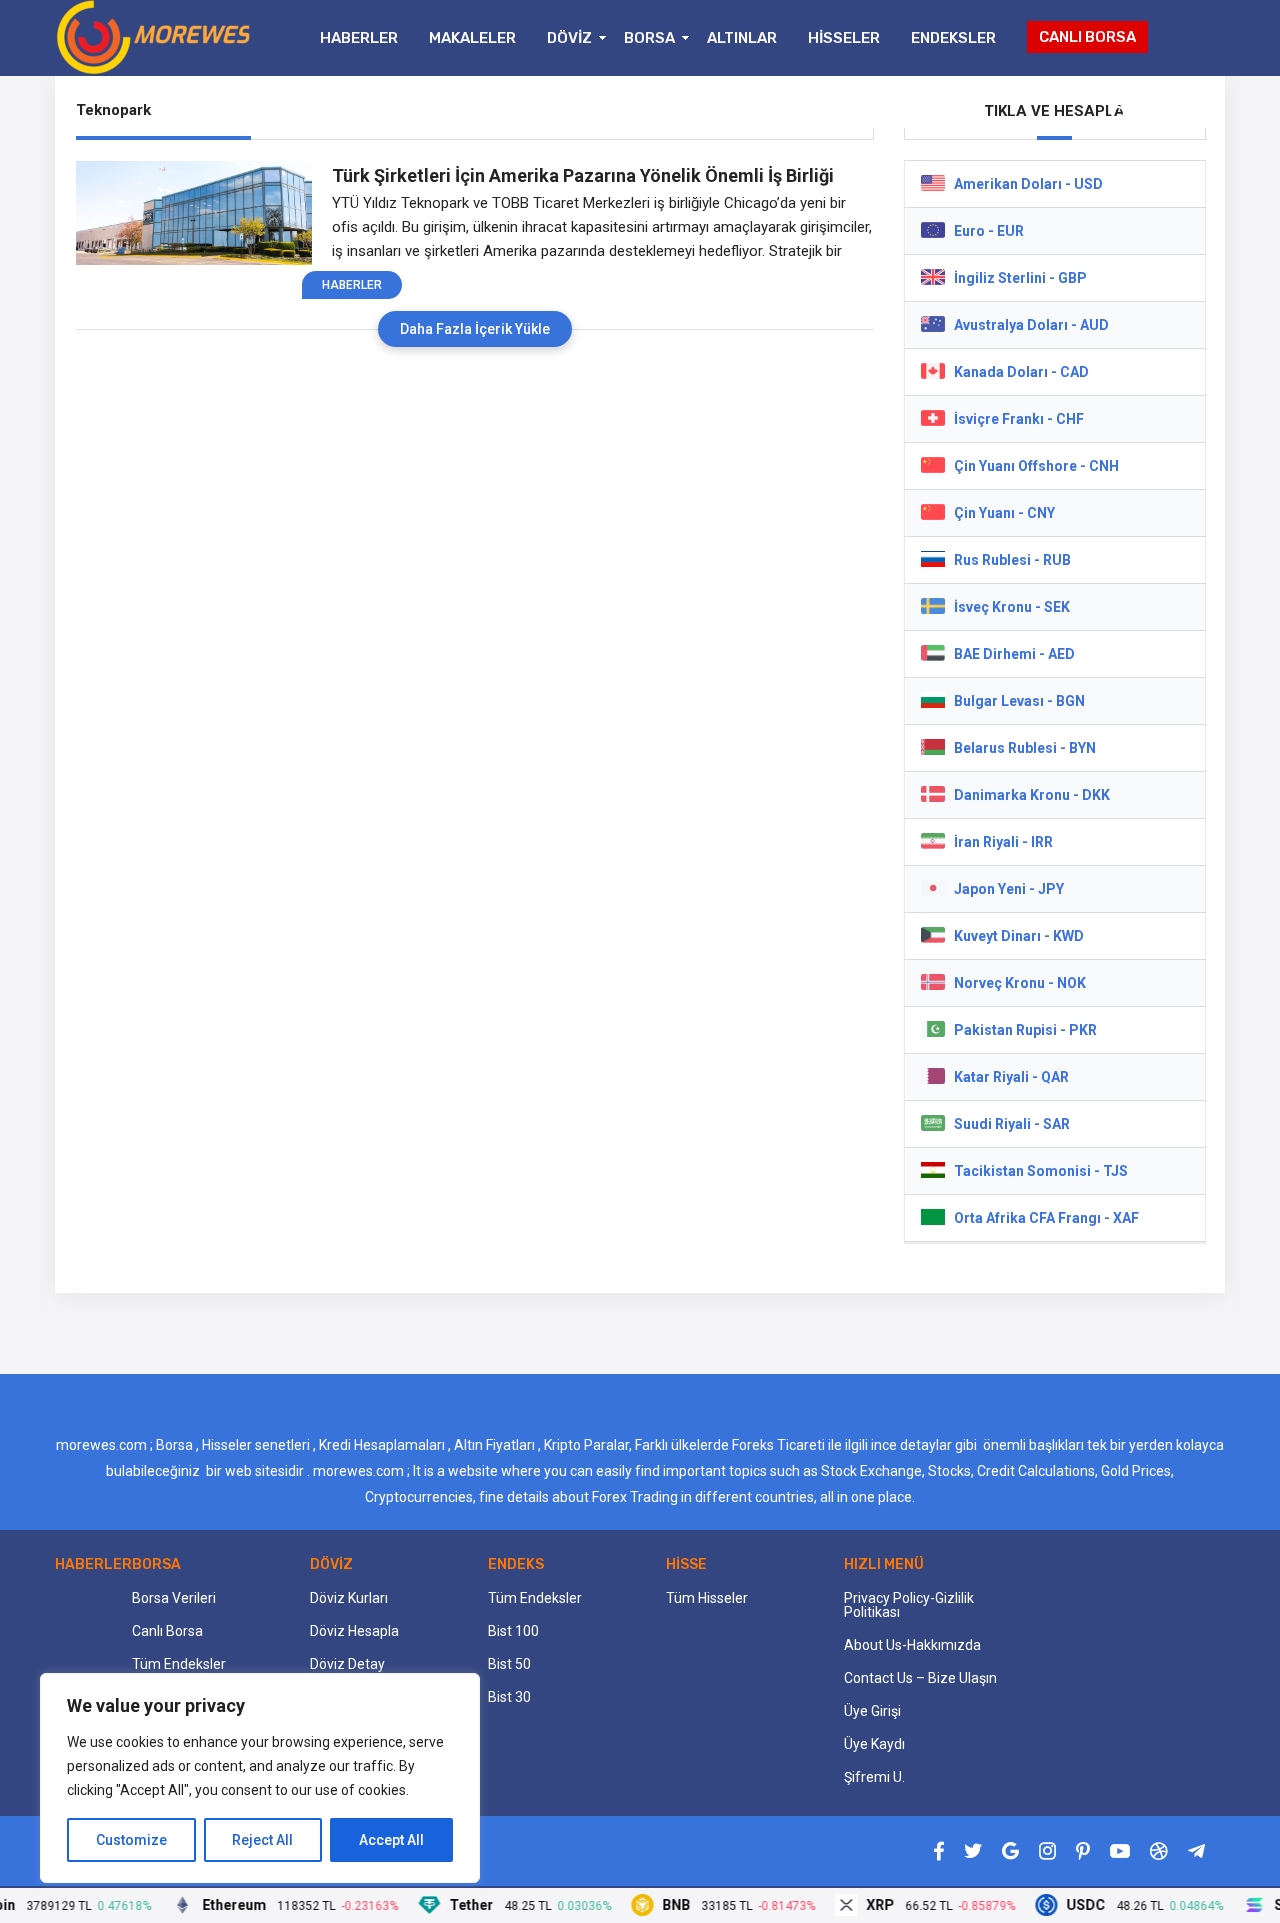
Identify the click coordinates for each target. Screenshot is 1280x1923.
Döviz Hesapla (354, 1631)
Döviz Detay (347, 1664)
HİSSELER (844, 38)
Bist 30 (509, 1697)
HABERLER (359, 38)
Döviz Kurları (349, 1598)
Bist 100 (513, 1631)
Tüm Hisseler (707, 1598)
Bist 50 (509, 1664)
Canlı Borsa (167, 1631)
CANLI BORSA (1087, 37)
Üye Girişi (872, 1711)
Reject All (262, 1840)
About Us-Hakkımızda (912, 1645)
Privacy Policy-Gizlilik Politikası (909, 1605)
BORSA (649, 38)
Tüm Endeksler (179, 1664)
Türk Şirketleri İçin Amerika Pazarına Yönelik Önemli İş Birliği (583, 175)
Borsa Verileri (174, 1598)
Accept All (391, 1840)
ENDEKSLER (953, 38)
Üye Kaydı (874, 1744)
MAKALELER (472, 38)
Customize (131, 1840)
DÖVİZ (569, 38)
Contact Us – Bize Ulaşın (920, 1678)
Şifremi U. (874, 1777)
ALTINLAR (742, 38)
